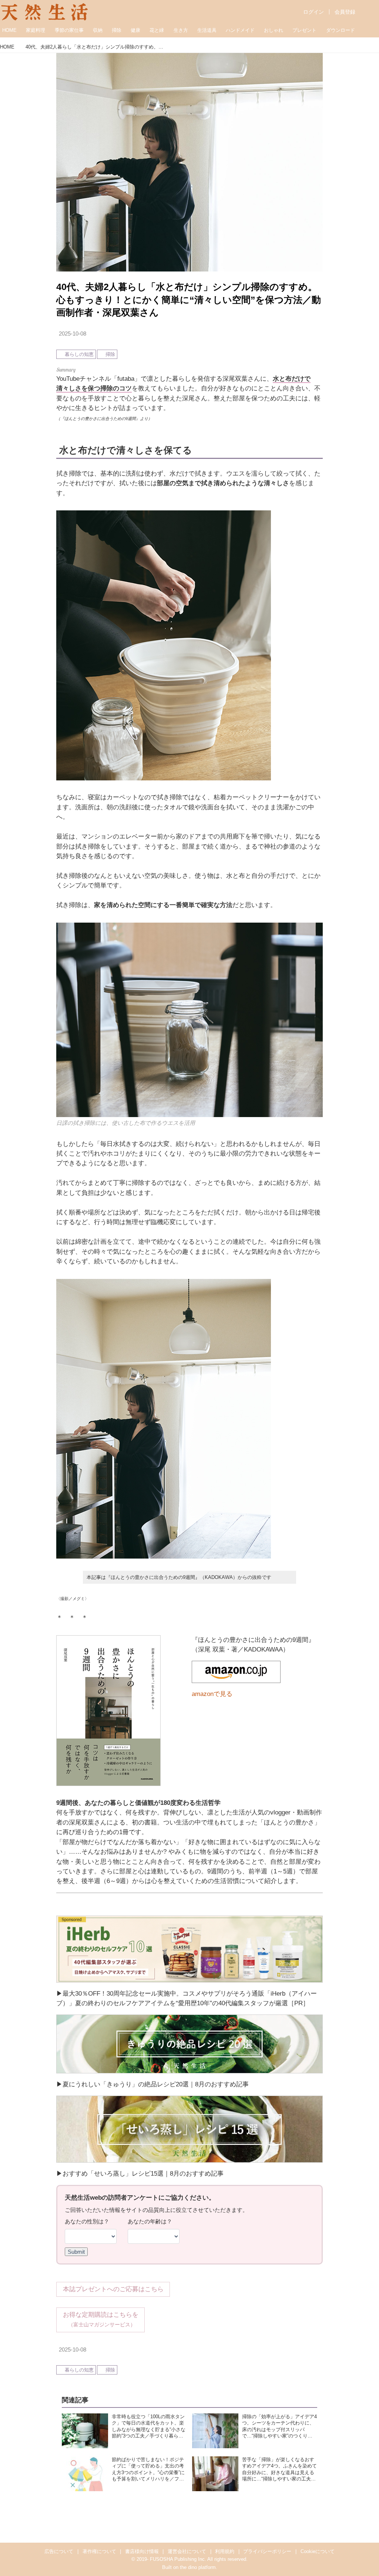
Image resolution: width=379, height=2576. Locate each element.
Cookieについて (318, 2551)
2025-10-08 (73, 334)
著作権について (99, 2551)
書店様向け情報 (142, 2551)
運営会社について (187, 2551)
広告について (59, 2551)
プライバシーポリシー (267, 2551)
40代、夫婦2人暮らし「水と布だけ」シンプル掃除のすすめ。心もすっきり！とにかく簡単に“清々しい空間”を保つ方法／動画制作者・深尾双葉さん (189, 300)
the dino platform (198, 2567)
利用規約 (225, 2551)
